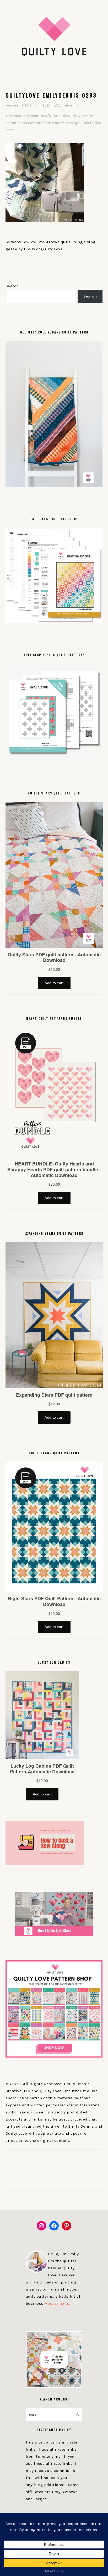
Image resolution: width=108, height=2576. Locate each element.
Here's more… (58, 2303)
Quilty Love (54, 36)
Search (12, 286)
